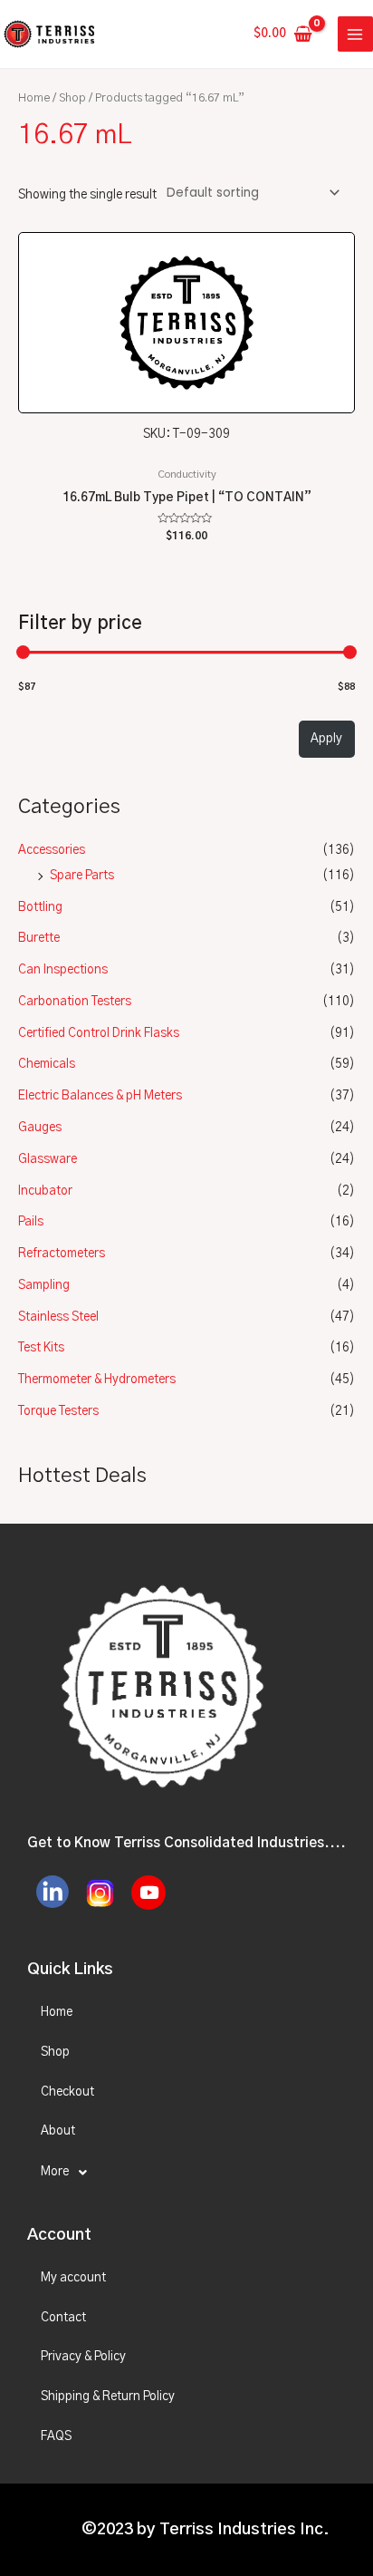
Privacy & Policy (83, 2357)
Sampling (44, 1285)
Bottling (40, 907)
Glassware (48, 1159)
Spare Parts (82, 876)
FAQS (56, 2436)
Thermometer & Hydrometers (97, 1380)
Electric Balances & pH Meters (100, 1096)
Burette (39, 938)
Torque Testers (58, 1411)
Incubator (45, 1191)
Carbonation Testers (75, 1002)
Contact (63, 2318)
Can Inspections (63, 970)
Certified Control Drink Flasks (99, 1033)
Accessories (52, 850)
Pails (31, 1222)
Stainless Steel (58, 1317)
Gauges (40, 1128)
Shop (72, 98)
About (58, 2131)
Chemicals (47, 1064)
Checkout (67, 2092)
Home (34, 98)
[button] (186, 2173)
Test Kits (41, 1348)
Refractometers (62, 1254)
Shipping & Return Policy (108, 2397)
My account (73, 2278)
